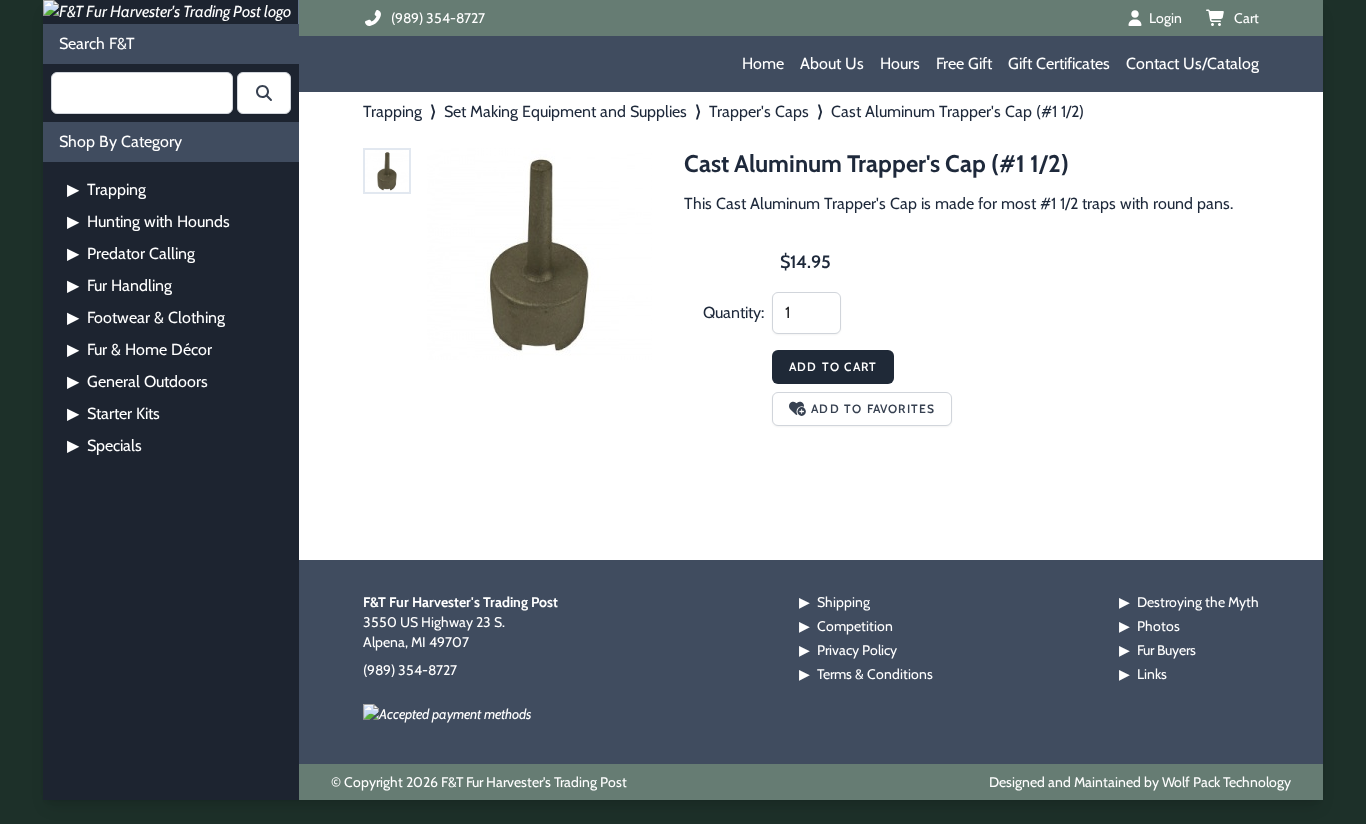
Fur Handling (119, 285)
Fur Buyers (1166, 650)
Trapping (106, 189)
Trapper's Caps (759, 111)
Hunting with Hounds (148, 221)
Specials (104, 445)
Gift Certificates (1059, 63)
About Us (832, 63)
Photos (1158, 626)
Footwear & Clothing (146, 317)
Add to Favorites (873, 408)
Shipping (843, 602)
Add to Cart (833, 366)
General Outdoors (137, 381)
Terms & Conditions (875, 674)
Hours (900, 63)
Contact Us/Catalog (1192, 63)
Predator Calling (131, 253)
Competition (855, 626)
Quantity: (733, 312)
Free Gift (964, 63)
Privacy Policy (857, 650)
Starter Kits (113, 413)
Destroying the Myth (1198, 602)
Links (1152, 674)
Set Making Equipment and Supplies (565, 111)
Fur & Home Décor (139, 349)
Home (763, 63)
